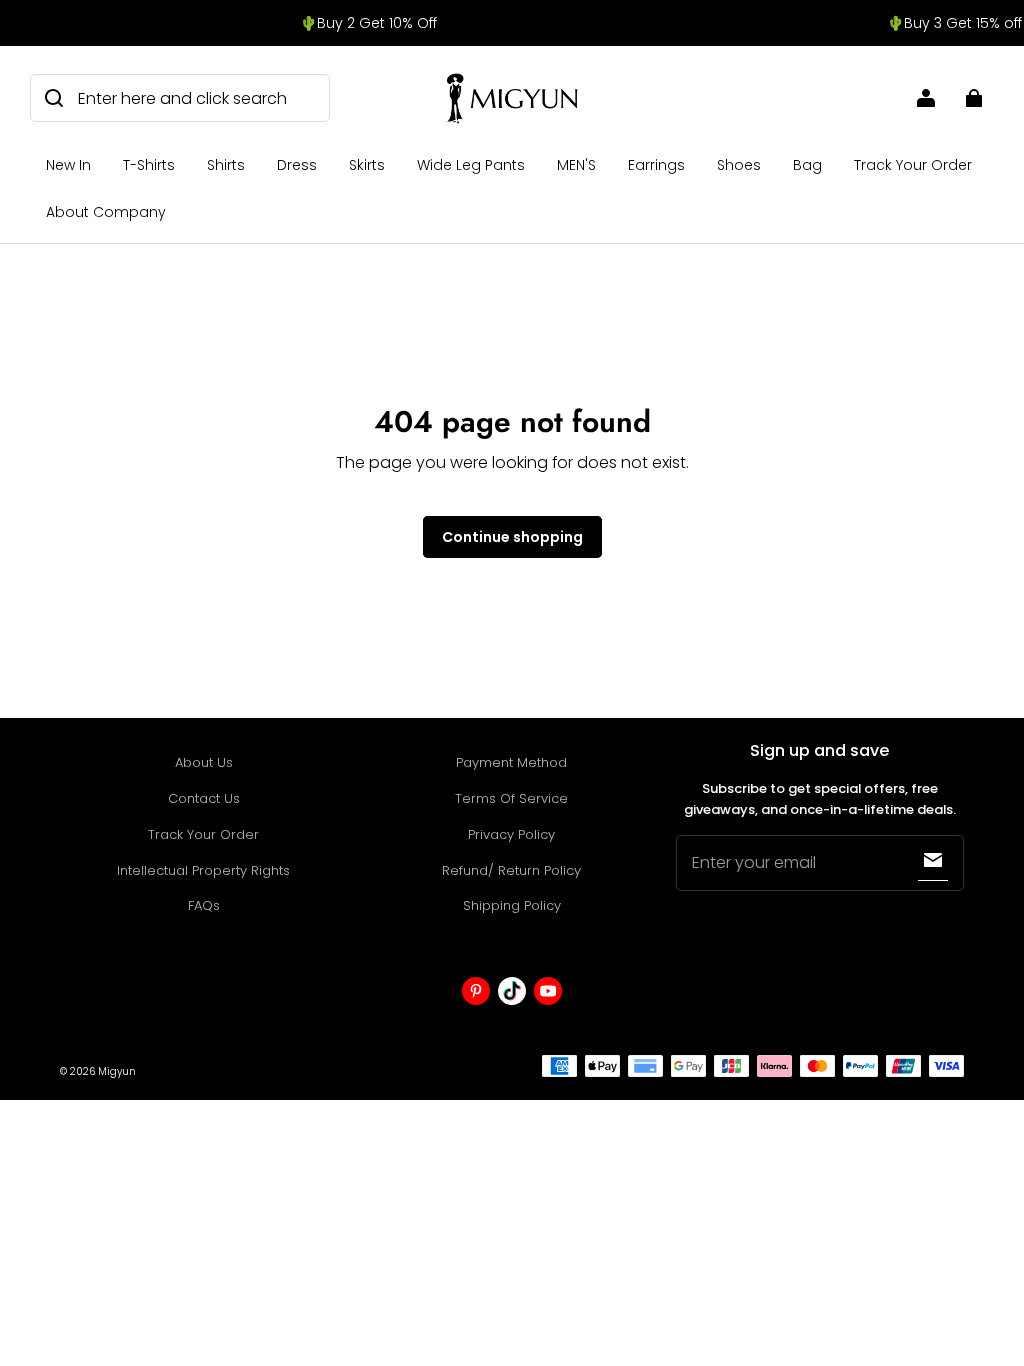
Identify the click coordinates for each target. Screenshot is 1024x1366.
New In (68, 165)
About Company (106, 212)
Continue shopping (512, 537)
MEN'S (576, 165)
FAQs (204, 905)
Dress (297, 165)
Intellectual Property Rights (203, 870)
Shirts (226, 165)
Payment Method (511, 762)
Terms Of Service (511, 798)
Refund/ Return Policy (511, 870)
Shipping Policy (512, 905)
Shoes (739, 165)
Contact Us (204, 798)
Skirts (367, 165)
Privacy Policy (511, 834)
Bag (807, 165)
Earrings (656, 165)
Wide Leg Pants (471, 165)
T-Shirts (149, 165)
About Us (204, 762)
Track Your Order (913, 165)
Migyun (117, 1071)
